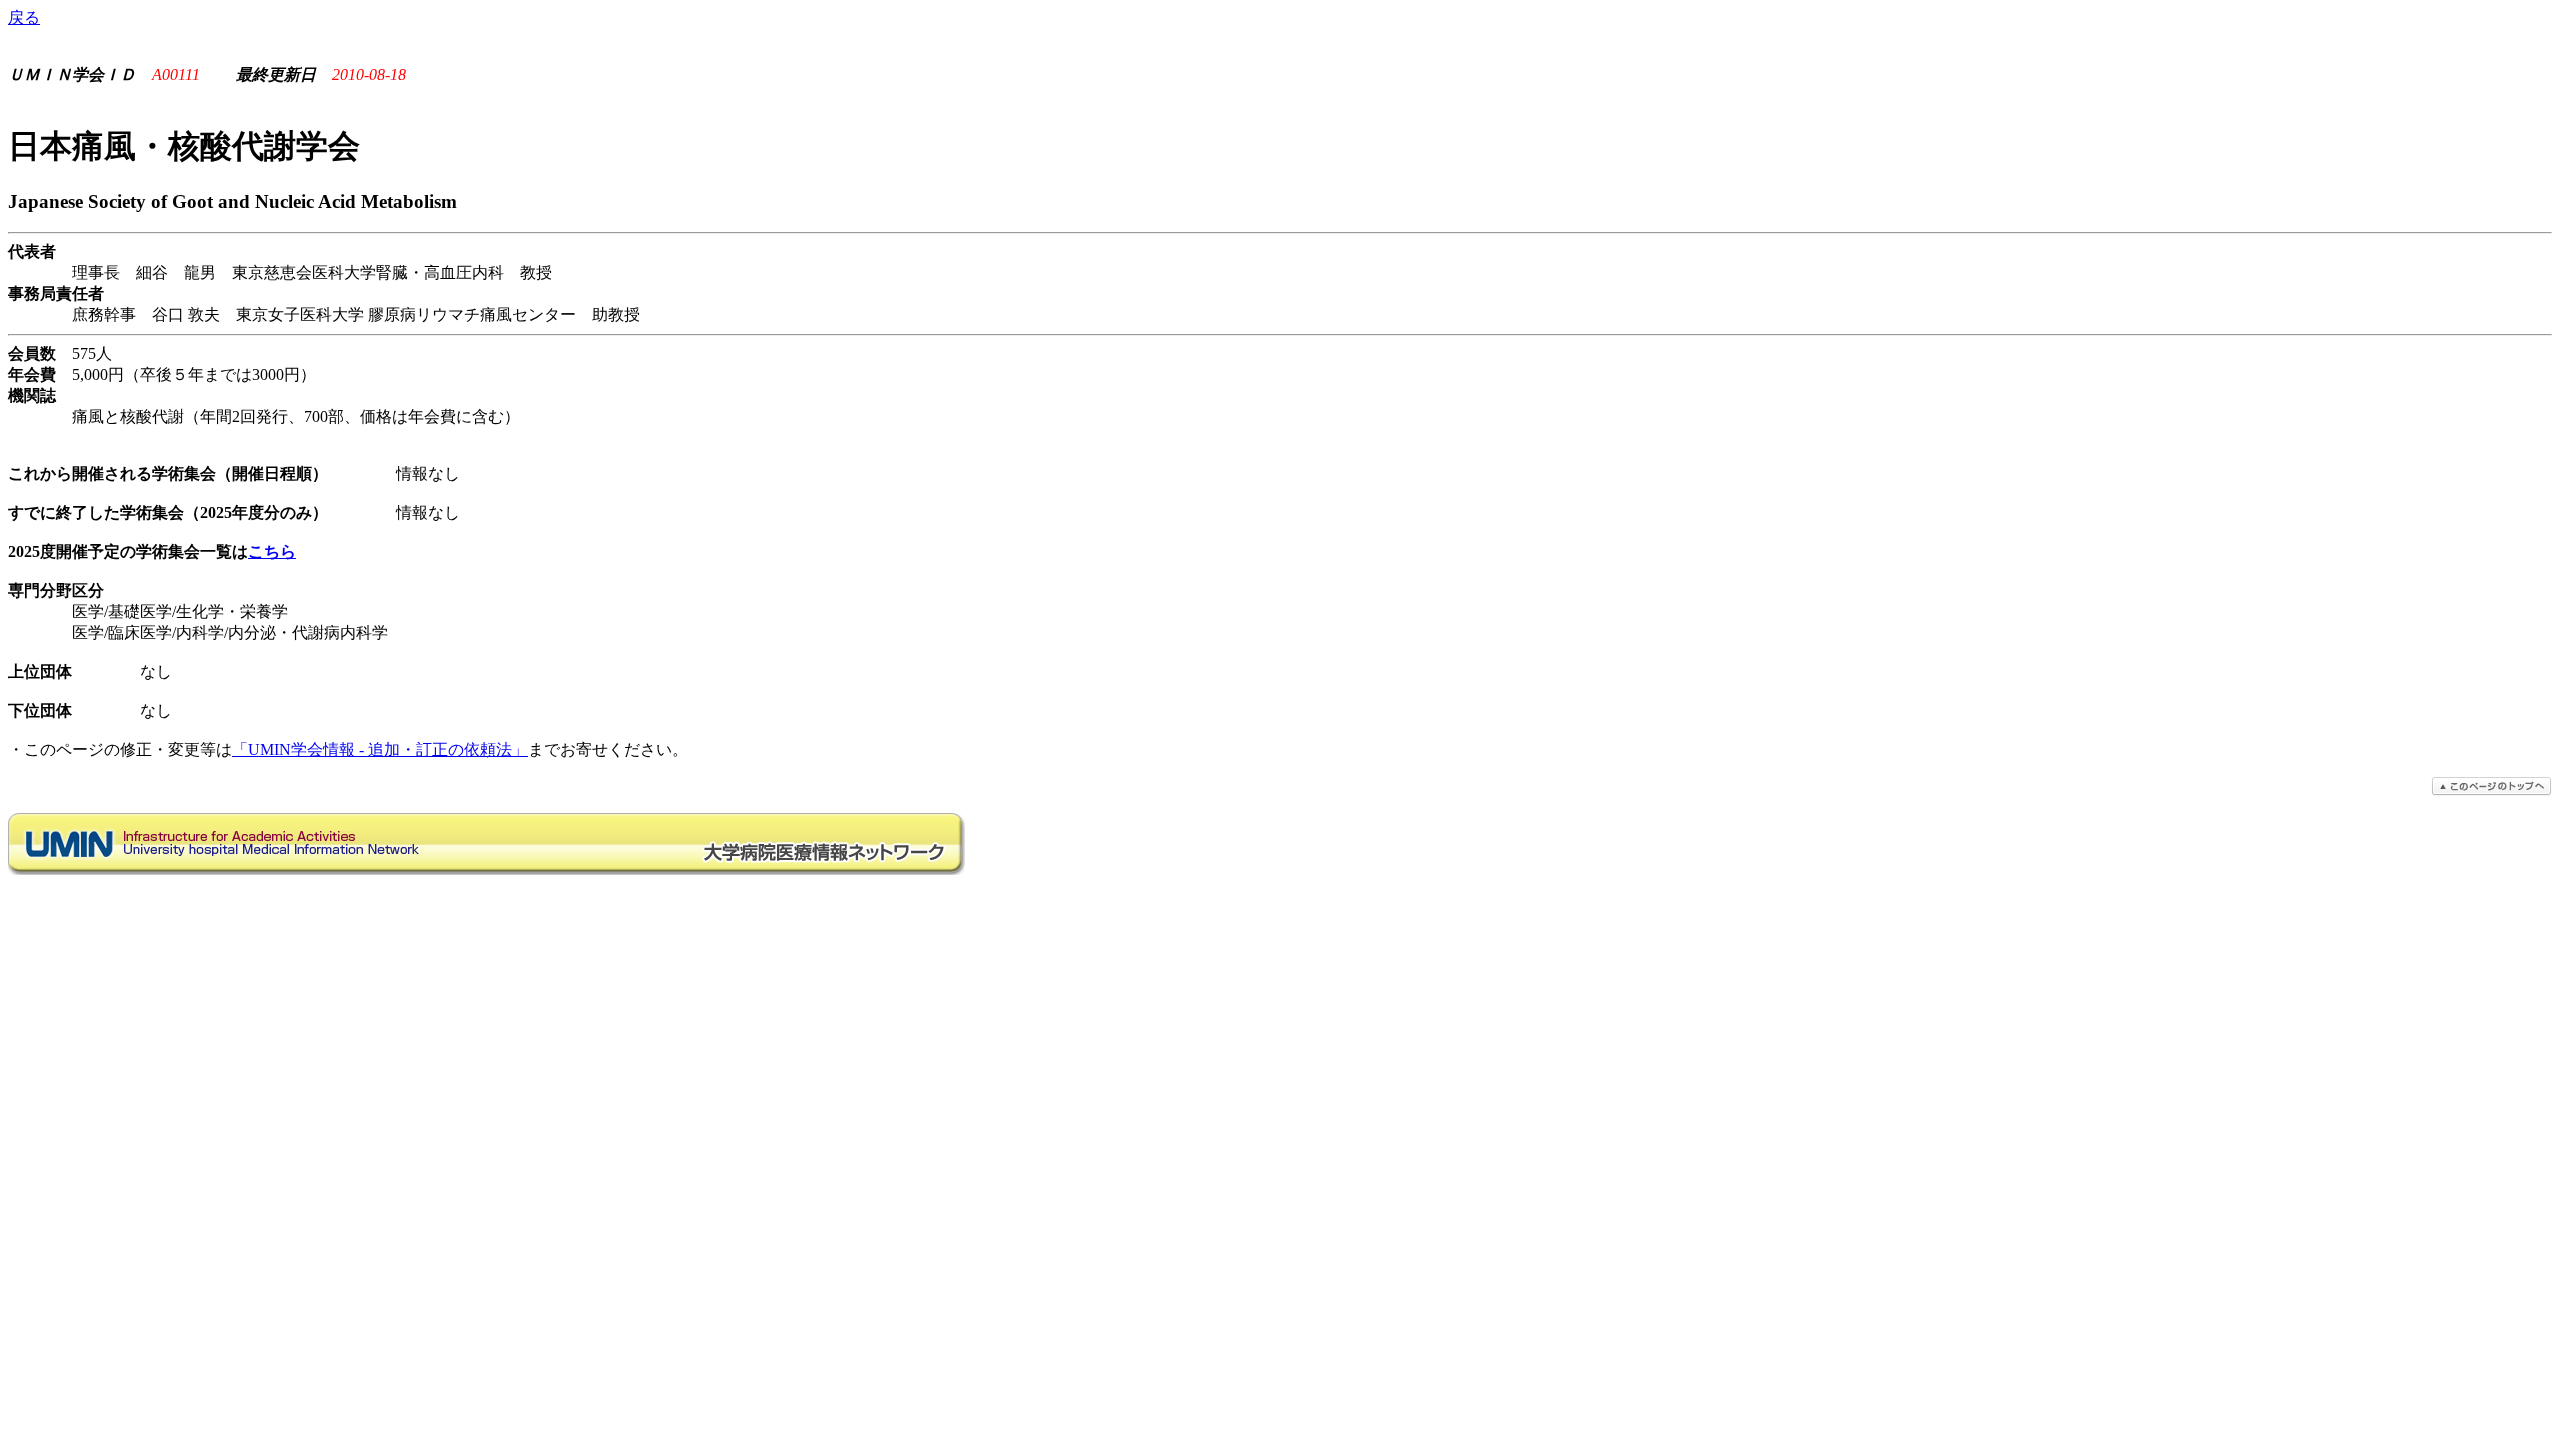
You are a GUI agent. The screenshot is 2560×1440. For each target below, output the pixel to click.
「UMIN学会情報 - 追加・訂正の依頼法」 (380, 749)
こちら (272, 551)
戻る (24, 17)
